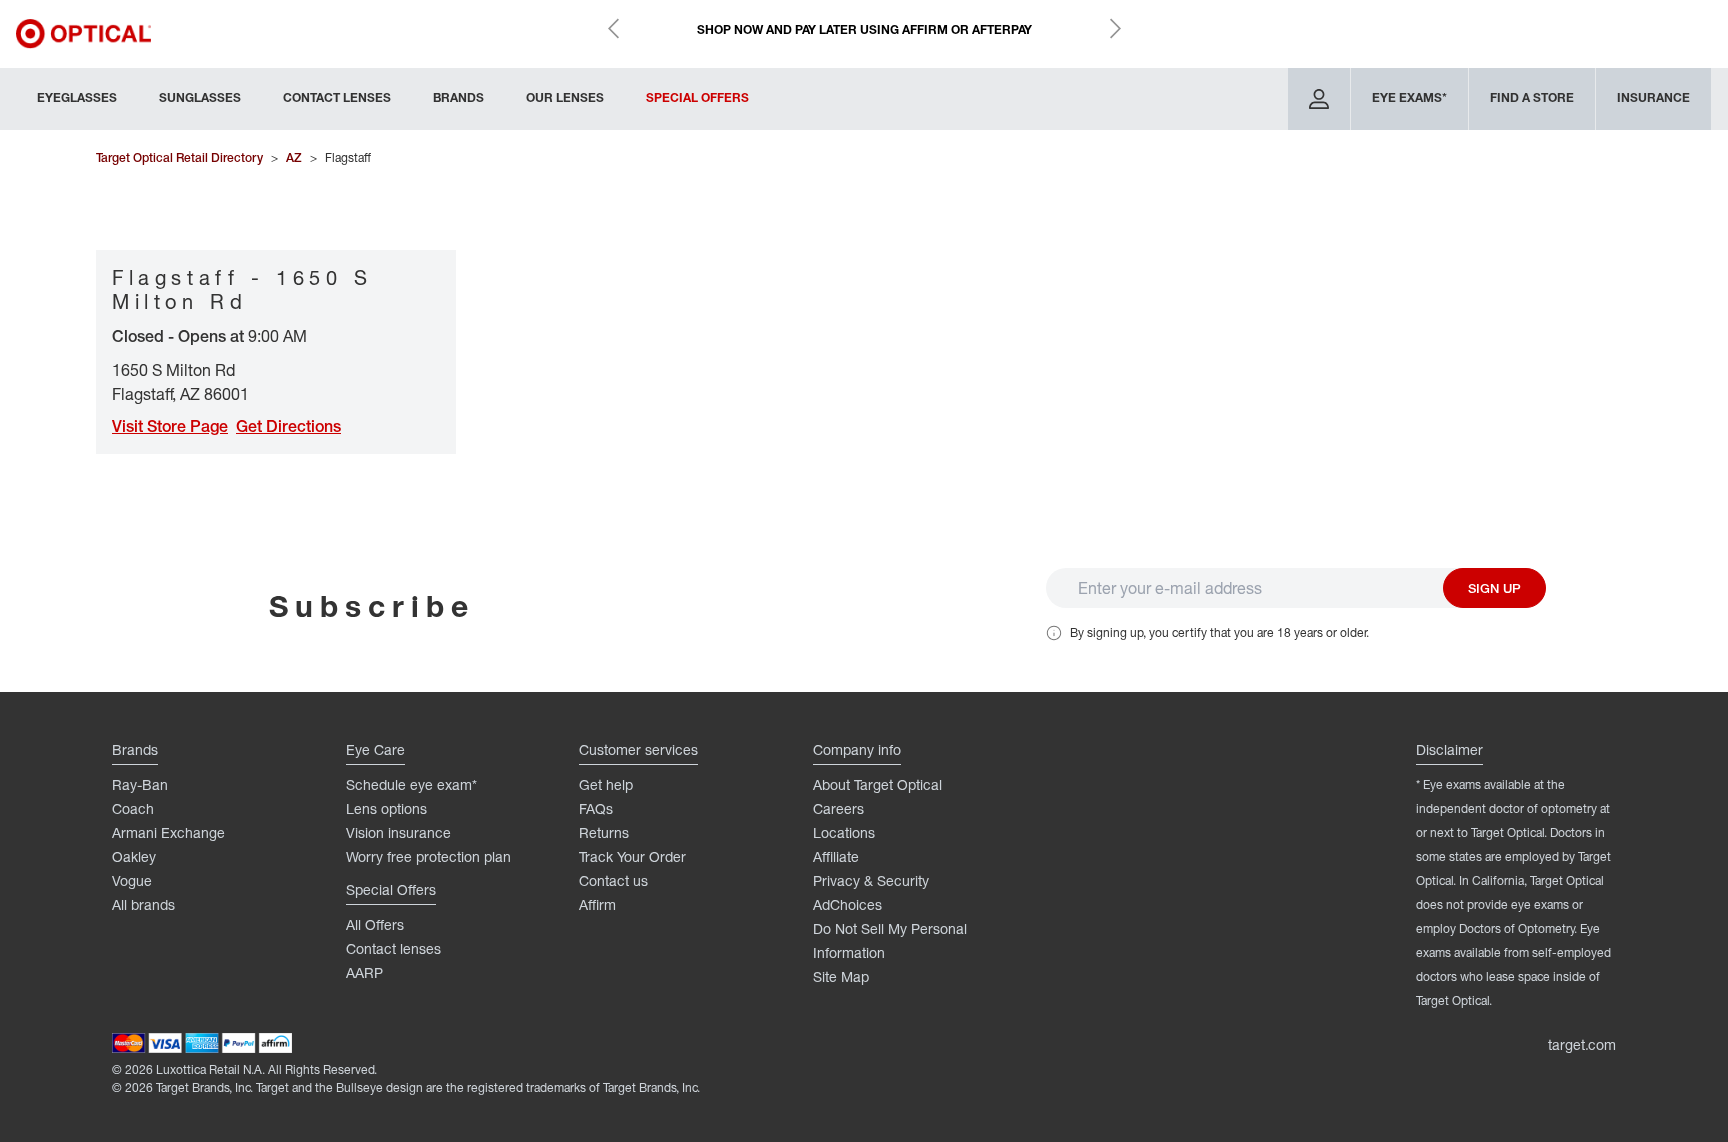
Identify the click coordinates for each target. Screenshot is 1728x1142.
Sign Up (1494, 588)
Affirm (597, 904)
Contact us (613, 880)
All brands (143, 904)
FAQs (596, 808)
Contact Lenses (337, 97)
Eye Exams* (1409, 97)
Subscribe (372, 605)
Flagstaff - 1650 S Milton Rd (242, 289)
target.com (1582, 1044)
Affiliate (836, 856)
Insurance (1653, 97)
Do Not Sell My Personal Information (890, 940)
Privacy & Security (871, 880)
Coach (133, 808)
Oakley (134, 856)
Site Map (841, 976)
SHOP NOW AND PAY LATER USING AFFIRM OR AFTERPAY (864, 29)
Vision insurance (398, 832)
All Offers (375, 924)
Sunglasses (200, 97)
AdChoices (847, 904)
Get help (606, 784)
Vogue (132, 880)
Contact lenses (393, 948)
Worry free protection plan (428, 856)
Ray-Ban (140, 784)
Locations (844, 832)
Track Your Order (632, 856)
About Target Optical (877, 784)
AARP (364, 972)
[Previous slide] (613, 28)
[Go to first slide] (1115, 28)
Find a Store (1532, 97)
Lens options (386, 808)
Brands (458, 97)
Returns (604, 832)
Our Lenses (565, 97)
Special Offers (697, 97)
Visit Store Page (170, 426)
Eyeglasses (77, 97)
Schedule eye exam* (411, 784)
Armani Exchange (168, 832)
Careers (838, 808)
